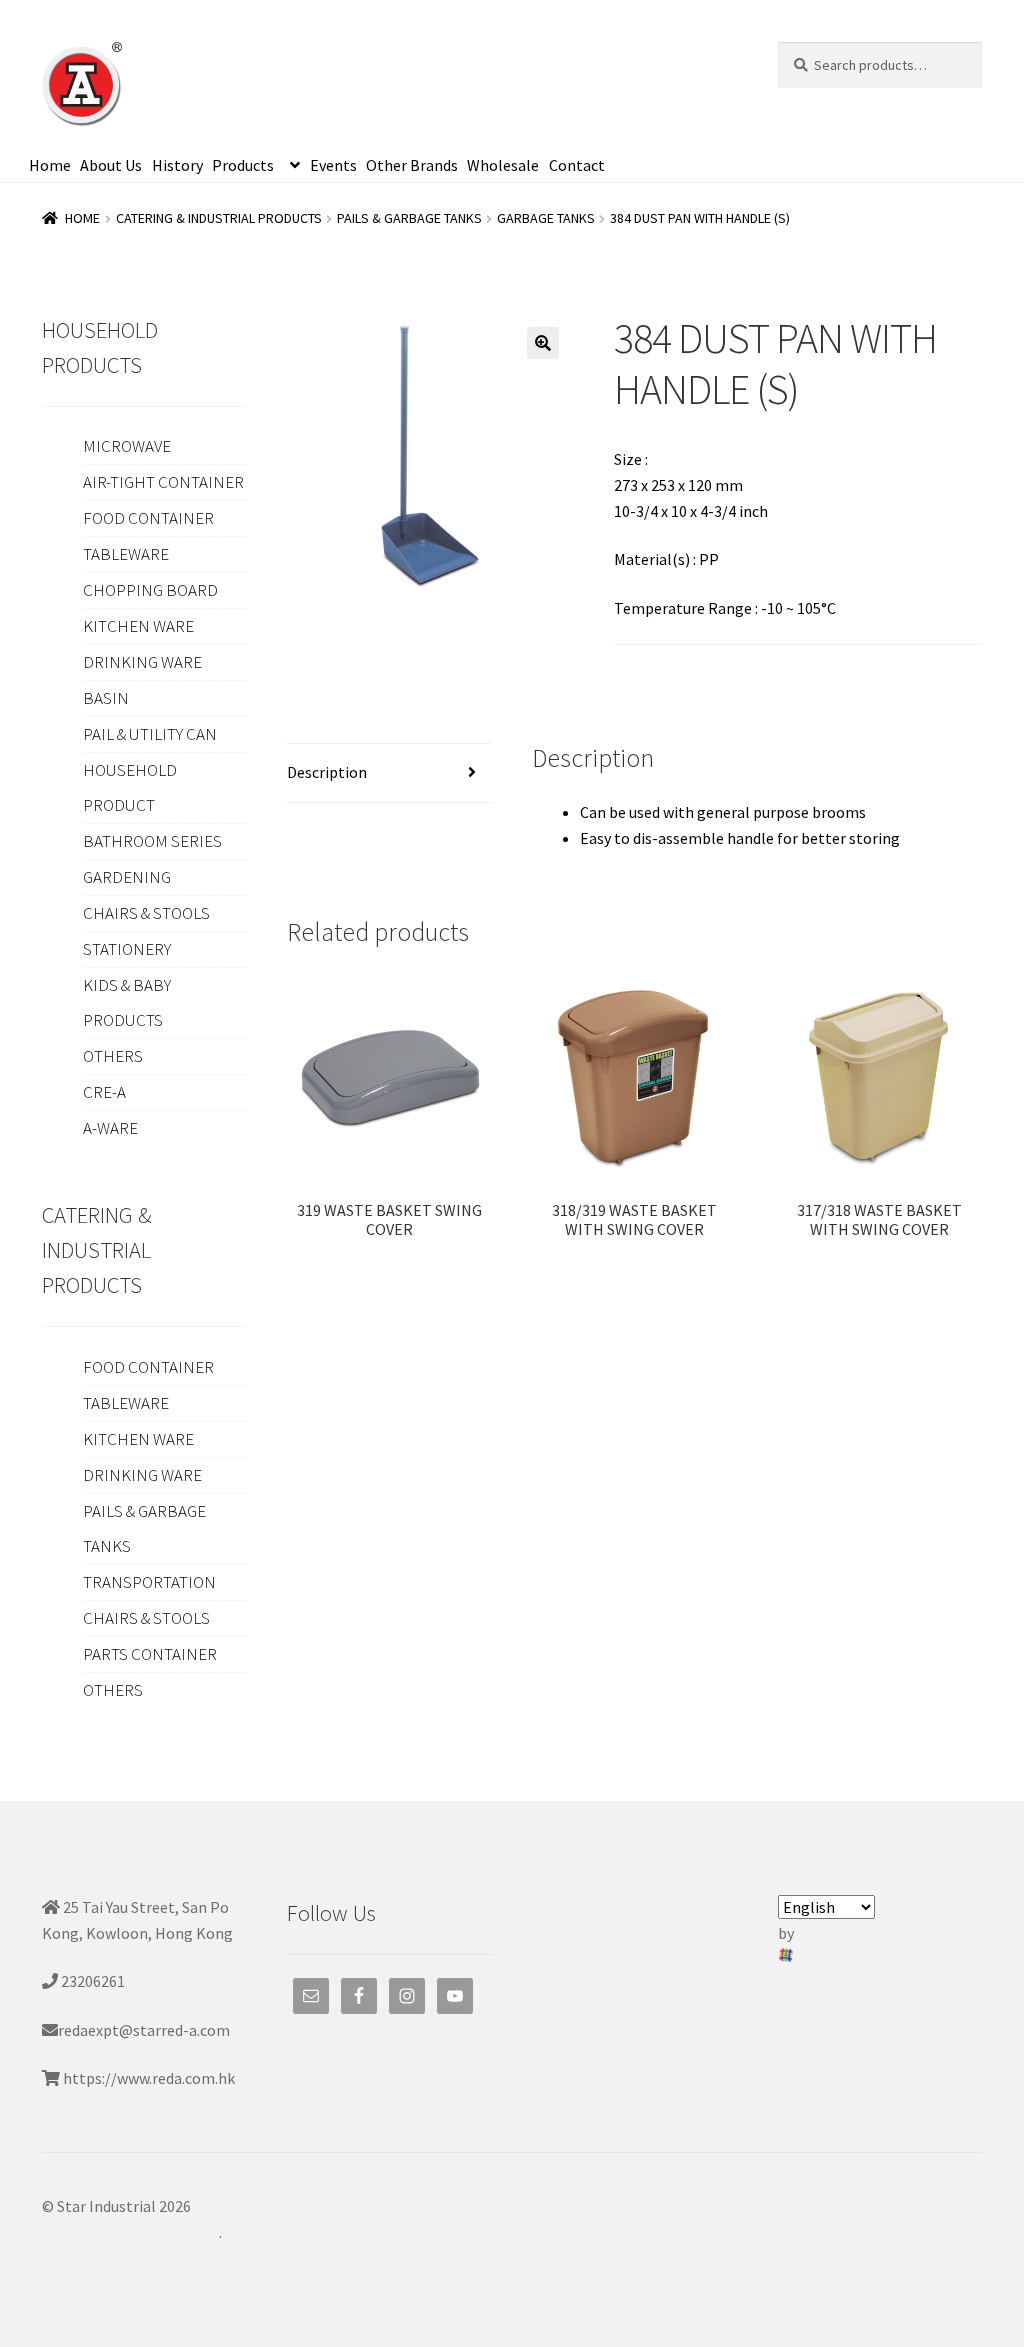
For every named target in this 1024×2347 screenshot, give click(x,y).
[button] (543, 343)
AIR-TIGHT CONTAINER (163, 482)
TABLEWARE (126, 554)
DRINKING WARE (142, 662)
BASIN (106, 698)
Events (333, 165)
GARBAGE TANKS (546, 218)
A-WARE (110, 1128)
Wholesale (503, 165)
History (177, 165)
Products (243, 165)
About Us (111, 165)
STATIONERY (127, 949)
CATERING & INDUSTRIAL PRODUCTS (219, 218)
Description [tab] (327, 772)
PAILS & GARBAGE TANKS (409, 218)
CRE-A (104, 1092)
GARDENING (127, 877)
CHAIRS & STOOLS (146, 913)
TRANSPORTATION (149, 1582)
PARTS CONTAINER (150, 1654)
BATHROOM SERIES (152, 841)
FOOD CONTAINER (148, 518)
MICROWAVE (127, 446)
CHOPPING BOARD (150, 590)
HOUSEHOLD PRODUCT (130, 787)
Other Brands (412, 165)
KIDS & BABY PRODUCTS (127, 1002)
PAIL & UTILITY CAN (150, 734)
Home (50, 165)
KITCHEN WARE (138, 626)
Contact (577, 165)
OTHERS (113, 1056)
